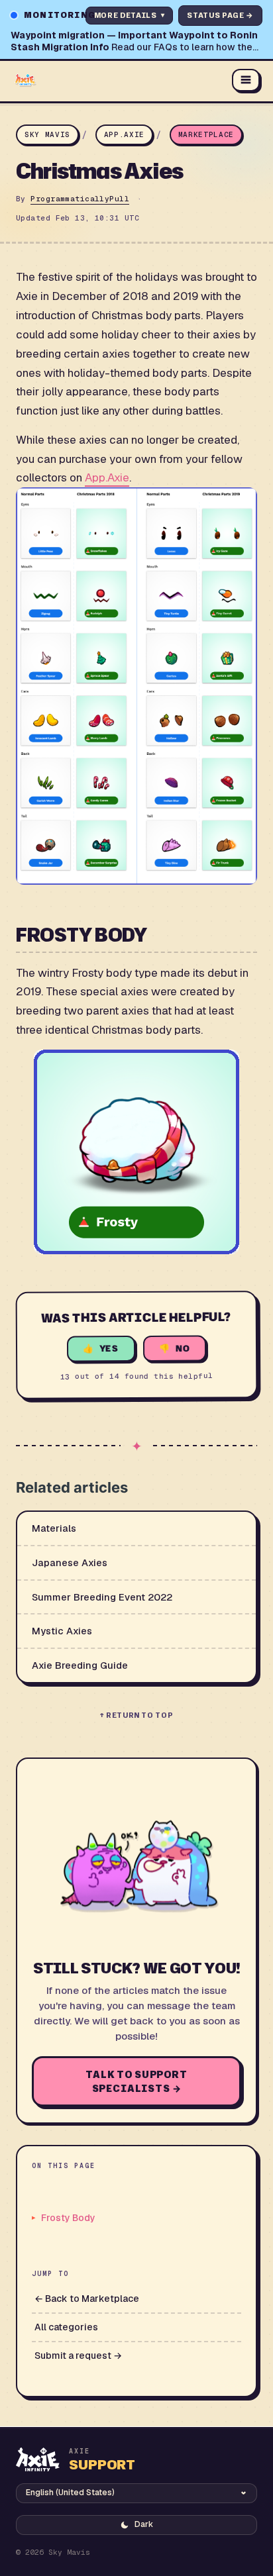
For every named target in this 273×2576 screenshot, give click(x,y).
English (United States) (70, 2493)
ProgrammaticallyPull (80, 199)
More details (130, 15)
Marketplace (206, 134)
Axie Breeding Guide (80, 1665)
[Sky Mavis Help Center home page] (118, 80)
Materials (54, 1528)
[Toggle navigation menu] (246, 80)
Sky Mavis (47, 134)
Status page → (220, 15)
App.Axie (124, 134)
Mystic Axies (62, 1631)
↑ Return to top (137, 1715)
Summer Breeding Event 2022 (102, 1597)
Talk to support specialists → (136, 2081)
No (183, 1348)
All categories (66, 2327)
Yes (109, 1348)
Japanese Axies (70, 1562)
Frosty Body (68, 2218)
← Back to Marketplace (87, 2299)
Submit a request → (78, 2355)
